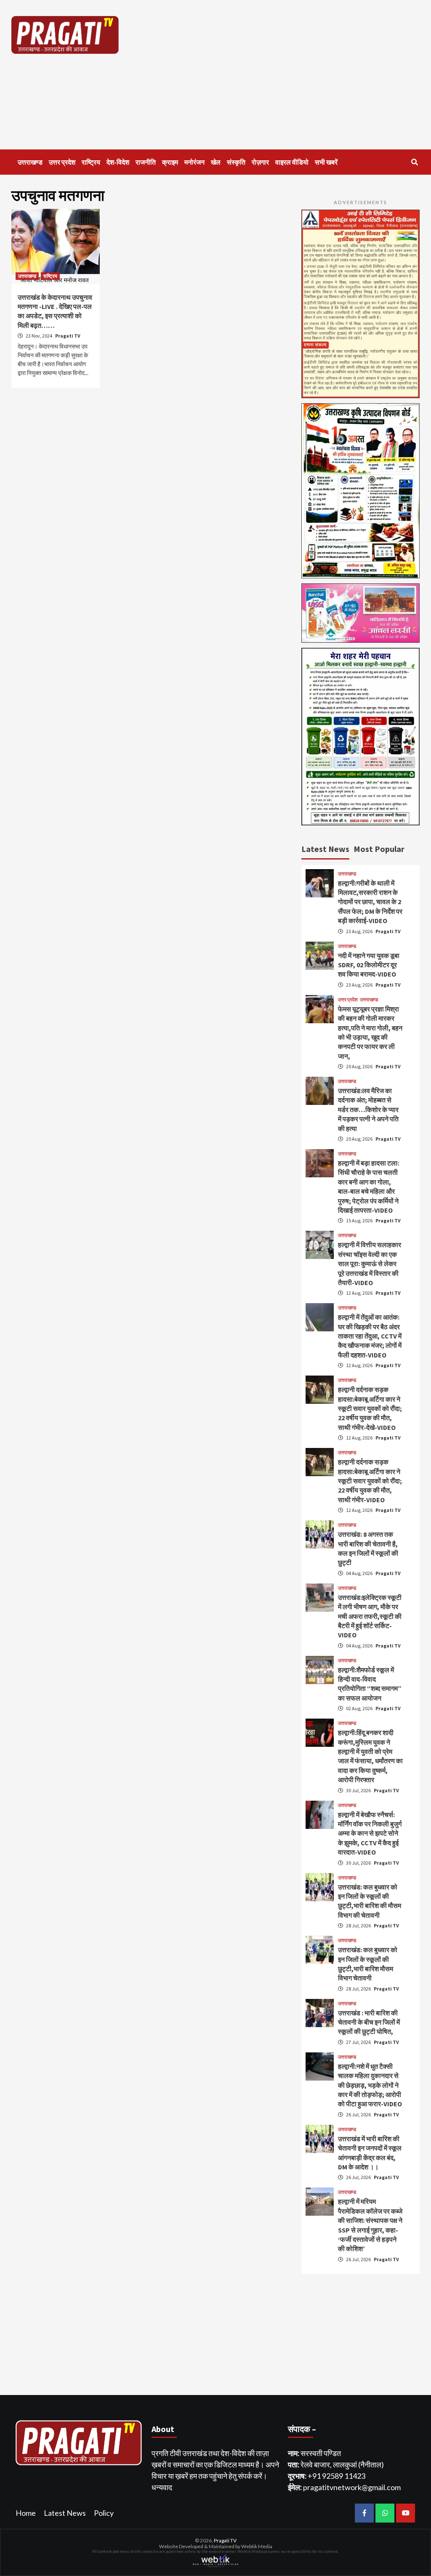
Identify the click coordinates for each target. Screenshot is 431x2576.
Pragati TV (68, 336)
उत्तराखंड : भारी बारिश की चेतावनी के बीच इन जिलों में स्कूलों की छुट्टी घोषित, (369, 2022)
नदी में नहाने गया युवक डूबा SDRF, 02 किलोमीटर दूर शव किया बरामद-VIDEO (369, 965)
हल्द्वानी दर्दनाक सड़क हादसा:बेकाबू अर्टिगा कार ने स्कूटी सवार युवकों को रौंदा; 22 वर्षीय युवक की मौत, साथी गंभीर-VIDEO (370, 1481)
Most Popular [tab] (379, 849)
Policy (104, 2513)
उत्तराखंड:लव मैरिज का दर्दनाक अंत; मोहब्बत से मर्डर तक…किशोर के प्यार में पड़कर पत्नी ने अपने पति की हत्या (368, 1110)
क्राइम (170, 162)
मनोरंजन (194, 162)
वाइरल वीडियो (292, 162)
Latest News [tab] (325, 849)
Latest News (65, 2513)
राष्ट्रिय (91, 162)
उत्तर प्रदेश (62, 162)
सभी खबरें (326, 162)
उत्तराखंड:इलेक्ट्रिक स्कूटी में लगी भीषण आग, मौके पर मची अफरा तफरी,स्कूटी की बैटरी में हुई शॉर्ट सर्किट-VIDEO (370, 1616)
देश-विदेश (118, 162)
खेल (216, 162)
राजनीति (146, 162)
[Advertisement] (289, 75)
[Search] (414, 162)
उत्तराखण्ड (30, 162)
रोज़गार (260, 162)
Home (26, 2513)
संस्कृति (236, 162)
